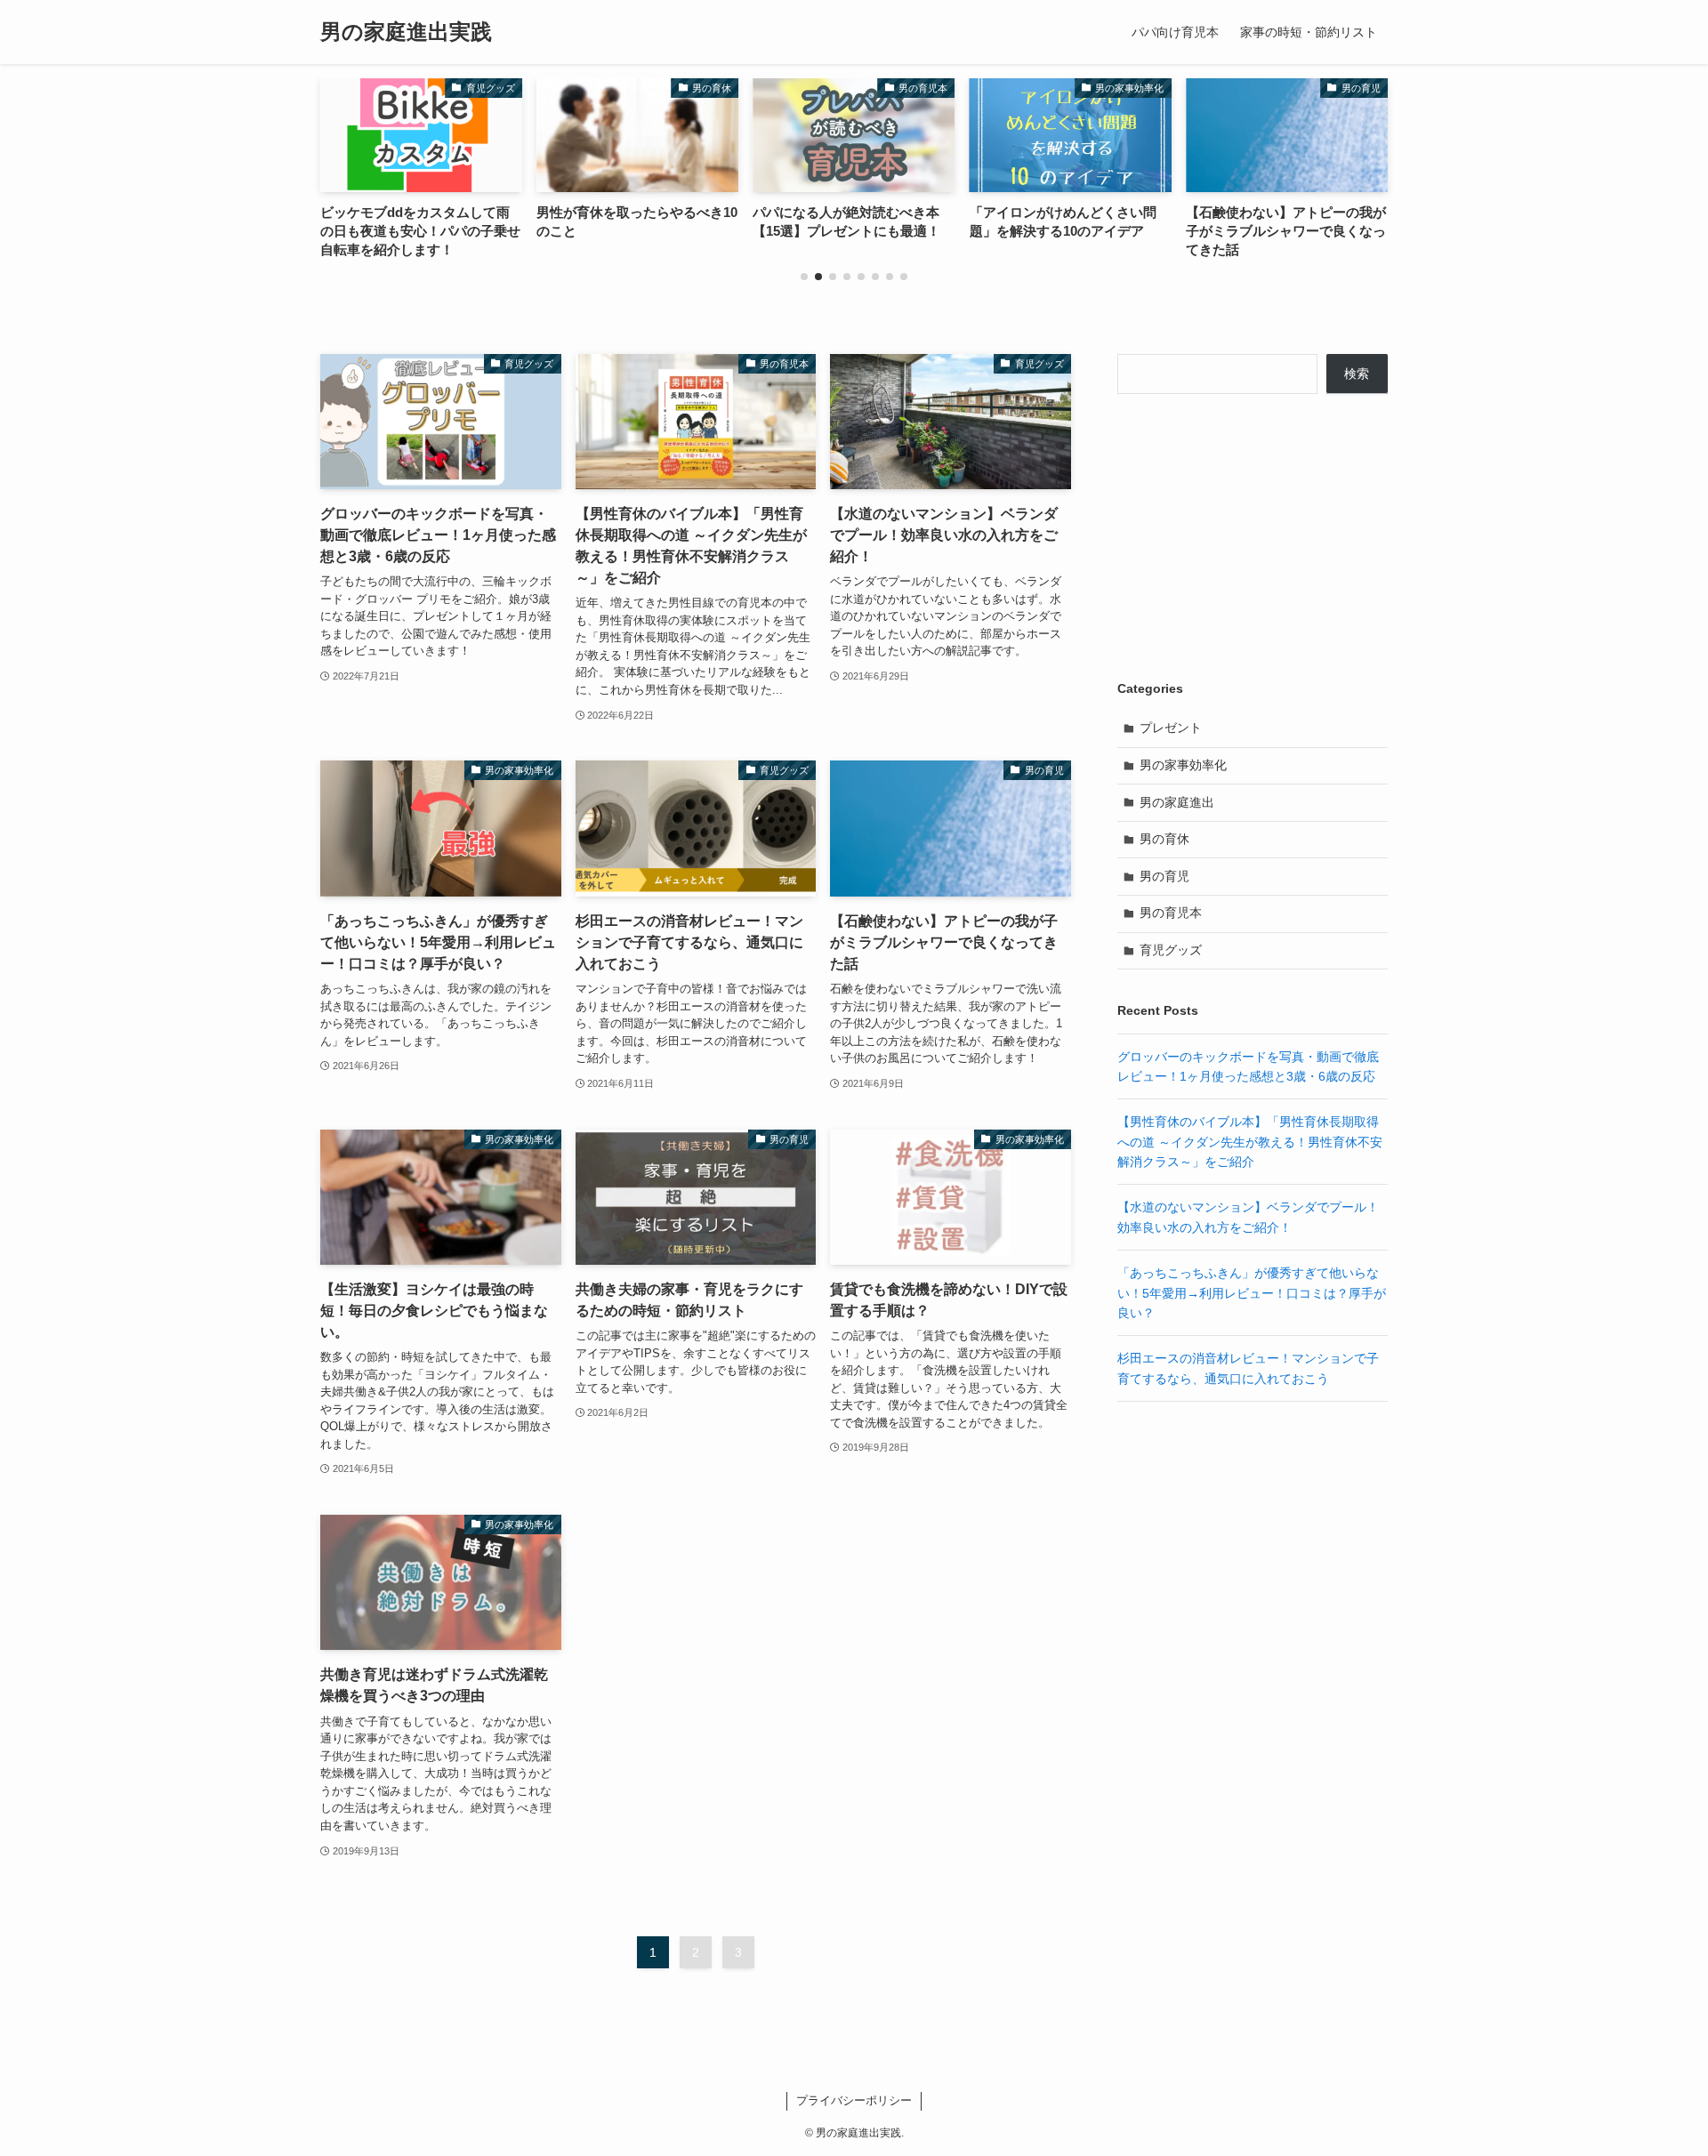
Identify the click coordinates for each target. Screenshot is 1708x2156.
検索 (1357, 374)
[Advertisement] (1253, 536)
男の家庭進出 (1177, 802)
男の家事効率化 (1183, 765)
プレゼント (1171, 728)
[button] (804, 277)
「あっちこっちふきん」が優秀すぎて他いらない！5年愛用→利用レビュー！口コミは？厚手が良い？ (1252, 1293)
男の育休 (1164, 839)
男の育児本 (1171, 913)
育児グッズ (1171, 950)
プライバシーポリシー (854, 2100)
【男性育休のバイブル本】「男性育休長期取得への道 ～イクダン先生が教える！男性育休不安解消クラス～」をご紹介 (1250, 1142)
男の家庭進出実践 (406, 32)
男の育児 (1164, 876)
